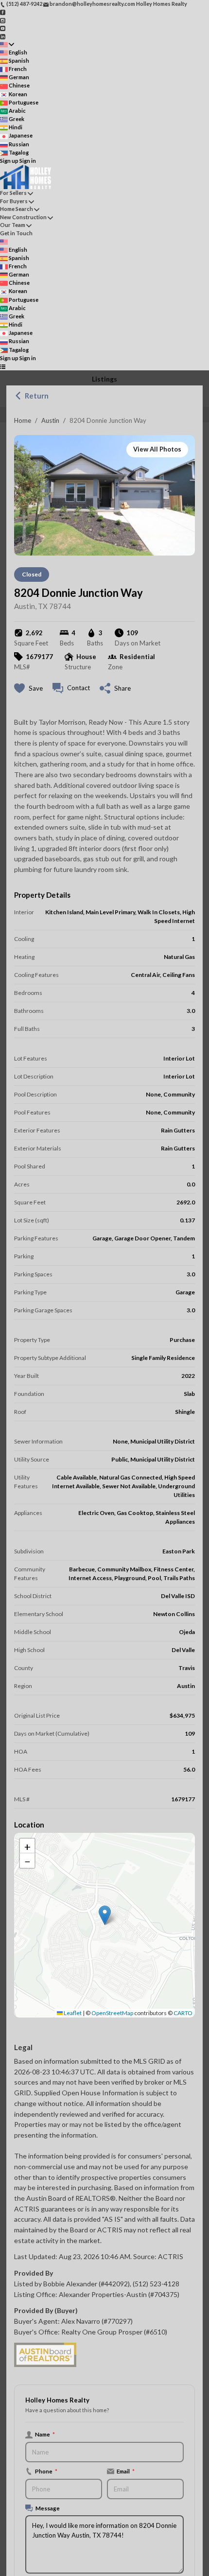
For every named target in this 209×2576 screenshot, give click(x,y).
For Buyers (14, 201)
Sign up (9, 161)
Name (45, 2434)
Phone (46, 2471)
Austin (50, 420)
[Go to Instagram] (3, 20)
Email (126, 2471)
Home (23, 420)
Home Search (17, 209)
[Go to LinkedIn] (3, 36)
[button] (105, 1915)
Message (48, 2508)
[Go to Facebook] (3, 12)
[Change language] (7, 44)
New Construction (23, 217)
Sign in (28, 161)
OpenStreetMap (112, 2013)
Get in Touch (16, 233)
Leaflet (72, 2013)
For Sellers (13, 193)
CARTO (183, 2013)
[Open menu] (3, 366)
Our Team (13, 225)
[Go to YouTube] (3, 28)
